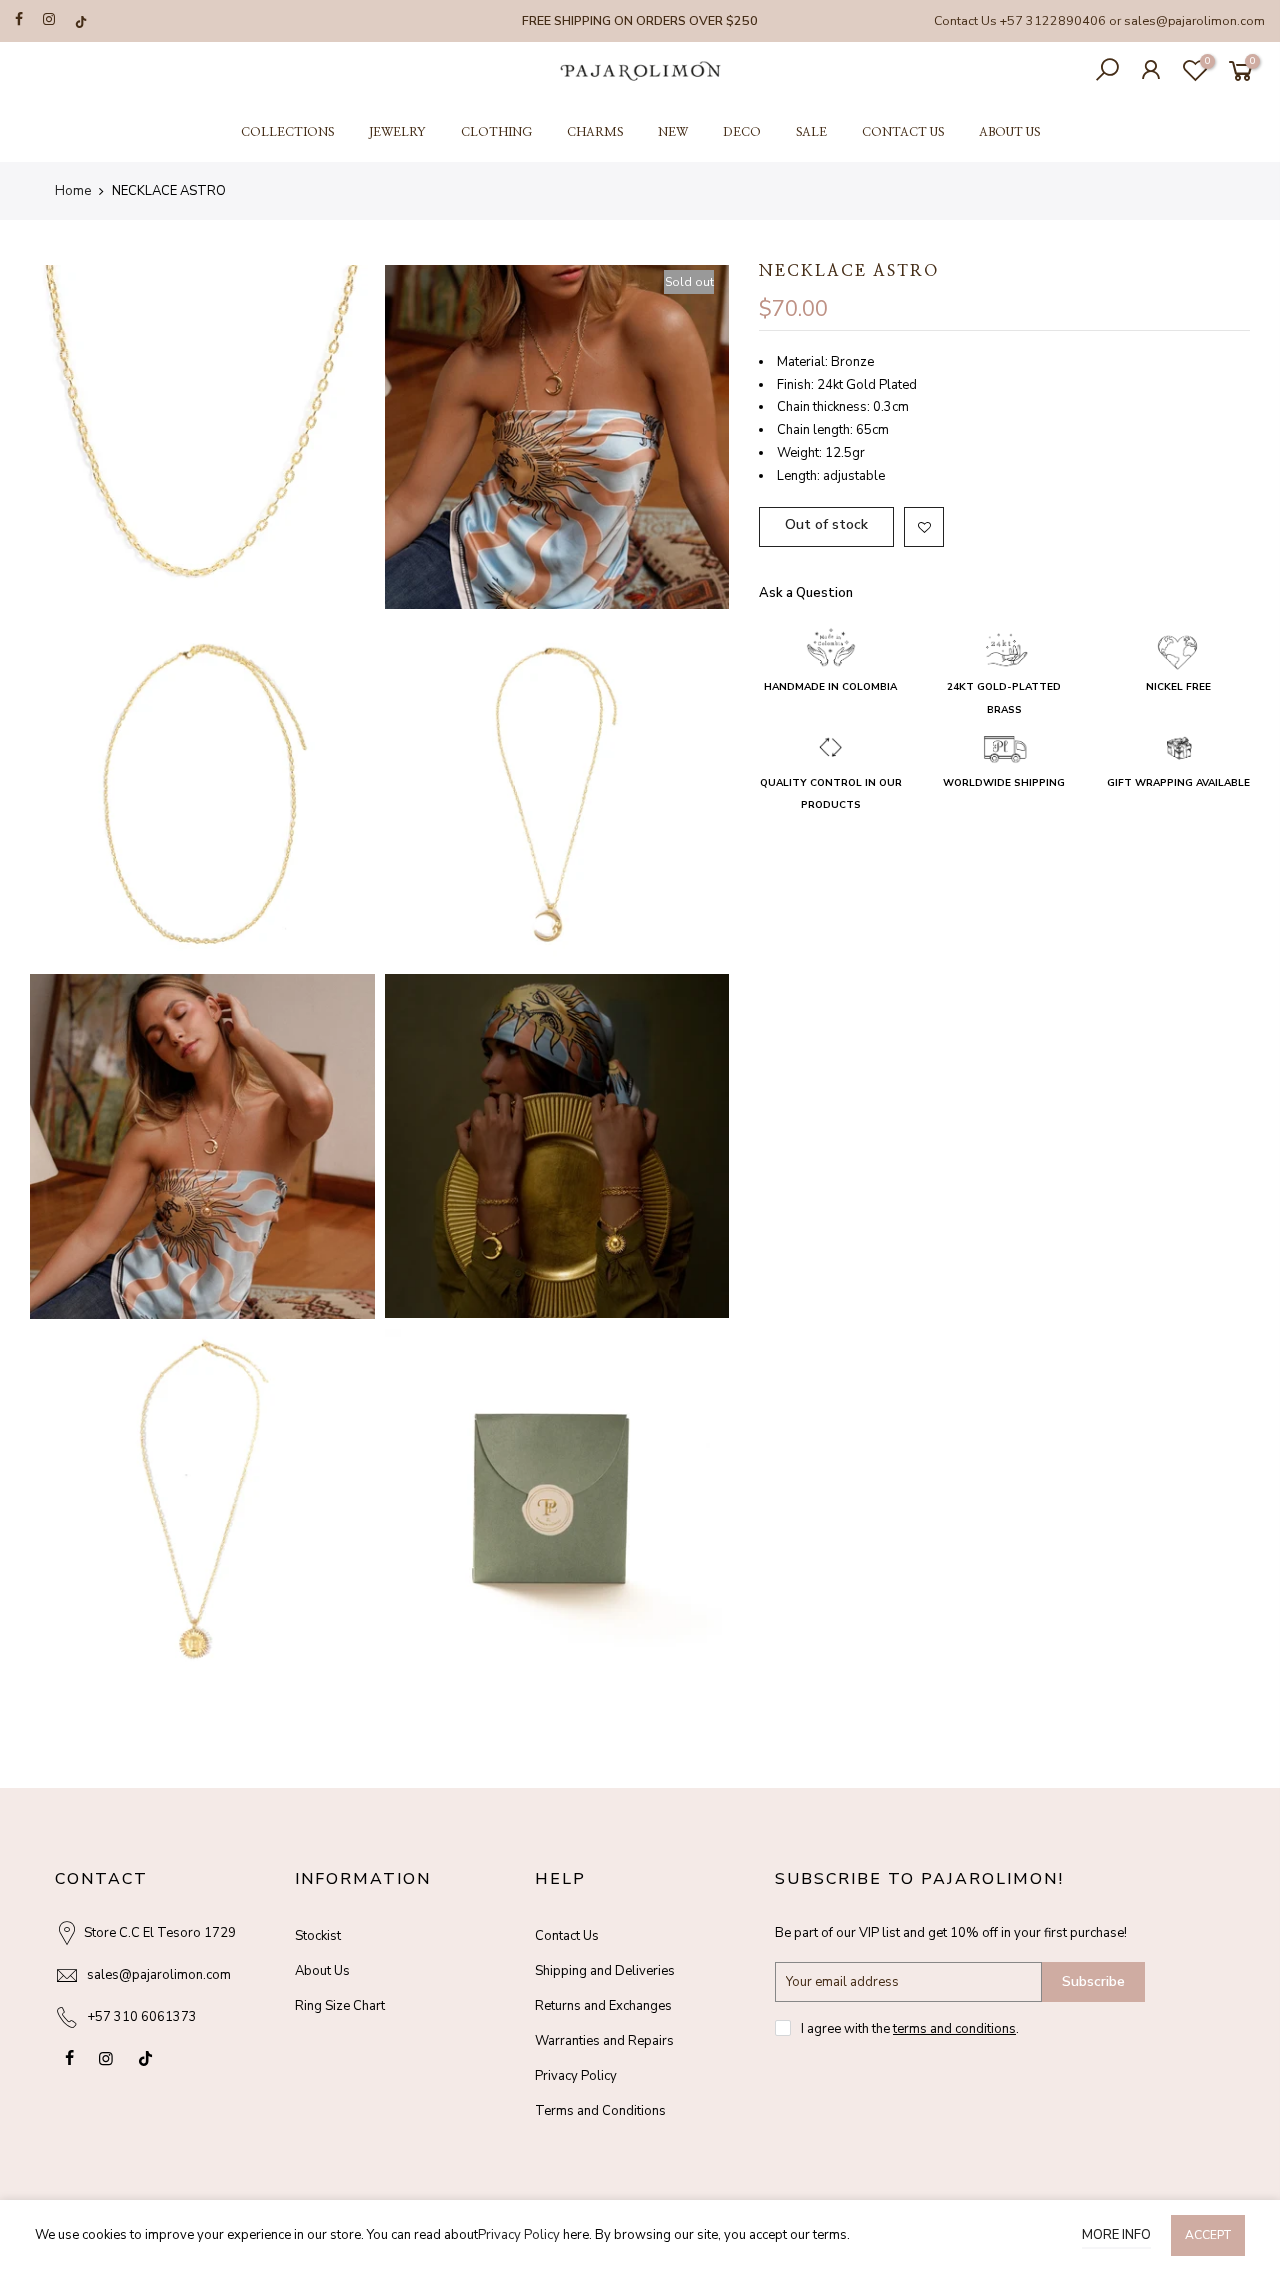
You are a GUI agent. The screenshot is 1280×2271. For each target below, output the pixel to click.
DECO (742, 132)
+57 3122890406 (1053, 20)
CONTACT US (903, 132)
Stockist (318, 1936)
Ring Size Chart (340, 2006)
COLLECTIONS (287, 132)
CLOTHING (496, 132)
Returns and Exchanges (603, 2006)
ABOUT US (1009, 132)
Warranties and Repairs (604, 2041)
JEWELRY (397, 132)
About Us (322, 1971)
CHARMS (595, 132)
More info (1116, 2235)
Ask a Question (806, 593)
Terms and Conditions (600, 2111)
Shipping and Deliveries (605, 1971)
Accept (1208, 2235)
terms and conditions (954, 2029)
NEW (673, 132)
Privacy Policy (576, 2076)
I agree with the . (910, 2029)
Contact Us (567, 1936)
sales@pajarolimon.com (1194, 20)
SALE (811, 132)
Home (73, 191)
